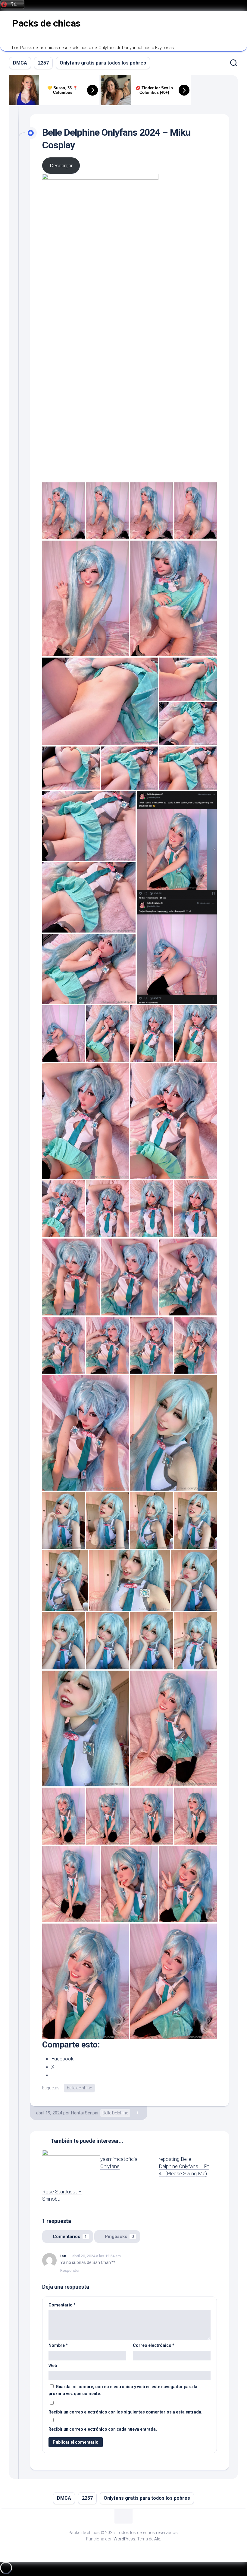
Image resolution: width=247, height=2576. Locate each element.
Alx (157, 2539)
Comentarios (70, 2237)
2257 (43, 63)
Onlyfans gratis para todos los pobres (103, 63)
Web (53, 2366)
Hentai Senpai (85, 2113)
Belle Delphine (115, 2113)
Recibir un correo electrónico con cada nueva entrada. (103, 2429)
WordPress (124, 2539)
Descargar (61, 166)
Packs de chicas (46, 23)
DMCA (20, 63)
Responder (70, 2270)
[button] (64, 511)
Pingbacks (119, 2237)
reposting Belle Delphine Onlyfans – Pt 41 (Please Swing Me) (184, 2166)
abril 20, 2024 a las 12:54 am (97, 2256)
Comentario (62, 2305)
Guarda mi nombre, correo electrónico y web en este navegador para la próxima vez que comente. (123, 2390)
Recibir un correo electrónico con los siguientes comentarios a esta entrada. (125, 2412)
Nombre (58, 2345)
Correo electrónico (154, 2345)
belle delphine (79, 2088)
